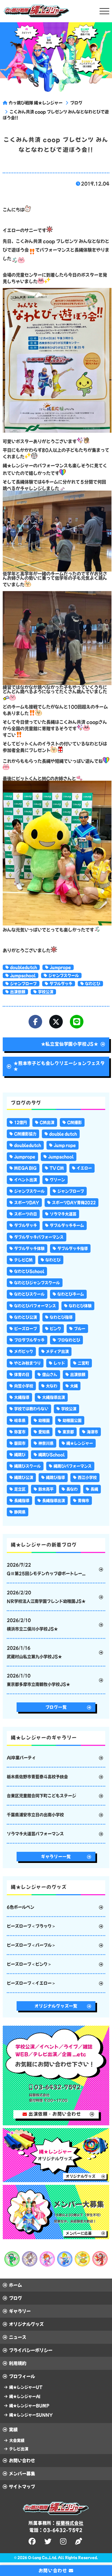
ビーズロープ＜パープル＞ (31, 1945)
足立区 (20, 1489)
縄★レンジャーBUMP (29, 2406)
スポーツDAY (27, 1203)
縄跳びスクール (27, 1466)
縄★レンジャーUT (26, 2387)
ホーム (15, 2285)
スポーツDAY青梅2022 (74, 1203)
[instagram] (64, 2541)
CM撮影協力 (25, 1134)
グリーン (57, 1180)
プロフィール (22, 2376)
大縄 (74, 1386)
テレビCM (23, 1260)
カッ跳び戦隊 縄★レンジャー (36, 103)
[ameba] (79, 2541)
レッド (59, 1363)
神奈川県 (46, 1443)
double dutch (63, 1134)
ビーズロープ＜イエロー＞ (31, 1983)
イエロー (84, 1168)
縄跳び (20, 1455)
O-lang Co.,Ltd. (43, 2558)
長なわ (72, 1489)
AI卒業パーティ (21, 1758)
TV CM (57, 1168)
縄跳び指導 (55, 1477)
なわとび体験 (80, 1306)
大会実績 (17, 2440)
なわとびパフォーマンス (35, 1306)
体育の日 (22, 1375)
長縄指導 (22, 1501)
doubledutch (24, 967)
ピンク (55, 1329)
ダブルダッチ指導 (73, 1248)
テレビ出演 (19, 2449)
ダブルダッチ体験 (29, 1248)
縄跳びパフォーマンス (73, 1466)
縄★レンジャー (80, 1443)
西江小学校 (87, 1477)
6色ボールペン (21, 1907)
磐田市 (20, 1443)
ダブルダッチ (61, 984)
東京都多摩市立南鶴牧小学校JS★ (38, 1680)
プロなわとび (69, 1340)
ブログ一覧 (56, 1707)
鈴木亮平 (46, 1489)
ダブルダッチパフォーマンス (39, 1237)
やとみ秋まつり (27, 1363)
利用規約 (18, 2363)
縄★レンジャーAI (25, 2396)
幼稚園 (44, 1420)
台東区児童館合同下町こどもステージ (41, 1796)
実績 (13, 2430)
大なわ (52, 1386)
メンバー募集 (22, 2474)
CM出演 (47, 1122)
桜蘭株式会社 (70, 2523)
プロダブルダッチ (29, 1340)
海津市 (92, 1432)
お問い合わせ (22, 2461)
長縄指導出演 (54, 1501)
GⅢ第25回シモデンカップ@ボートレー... (46, 1569)
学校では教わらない (31, 1409)
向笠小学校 (24, 1386)
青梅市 (83, 1501)
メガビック (24, 1351)
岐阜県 (20, 1420)
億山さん (50, 1375)
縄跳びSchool (52, 1455)
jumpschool (23, 975)
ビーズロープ (26, 1329)
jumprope (60, 967)
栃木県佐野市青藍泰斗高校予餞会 (37, 1777)
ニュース (18, 2337)
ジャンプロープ (23, 984)
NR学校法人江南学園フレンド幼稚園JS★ (46, 1597)
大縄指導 (22, 1397)
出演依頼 (18, 992)
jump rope (65, 1145)
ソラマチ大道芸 (63, 1214)
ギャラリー (20, 2311)
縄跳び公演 (24, 1477)
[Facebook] (35, 1022)
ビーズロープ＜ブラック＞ (31, 1926)
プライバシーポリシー (31, 2350)
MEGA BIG (25, 1168)
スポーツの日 (26, 1214)
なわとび (93, 984)
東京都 (68, 1432)
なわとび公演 (26, 1317)
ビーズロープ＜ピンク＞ (29, 1964)
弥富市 (20, 1432)
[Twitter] (56, 1022)
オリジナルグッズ (26, 2324)
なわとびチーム (71, 1294)
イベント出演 (26, 1180)
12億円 (21, 1122)
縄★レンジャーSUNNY (31, 2415)
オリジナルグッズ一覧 (56, 2006)
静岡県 (20, 1512)
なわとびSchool (29, 1271)
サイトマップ (22, 2487)
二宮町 (83, 1363)
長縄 (94, 1489)
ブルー (80, 1329)
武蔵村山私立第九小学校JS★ (34, 1652)
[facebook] (33, 2541)
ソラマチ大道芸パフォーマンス (35, 1834)
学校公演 (46, 992)
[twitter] (49, 2541)
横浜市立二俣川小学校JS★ (32, 1625)
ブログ (76, 103)
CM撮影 (74, 1122)
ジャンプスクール (64, 975)
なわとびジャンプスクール (37, 1283)
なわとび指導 (61, 1317)
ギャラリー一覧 (56, 1857)
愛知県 (44, 1432)
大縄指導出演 (54, 1397)
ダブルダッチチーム (67, 1225)
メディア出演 (57, 1351)
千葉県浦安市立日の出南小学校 (35, 1815)
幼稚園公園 (72, 1420)
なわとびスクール (29, 1294)
